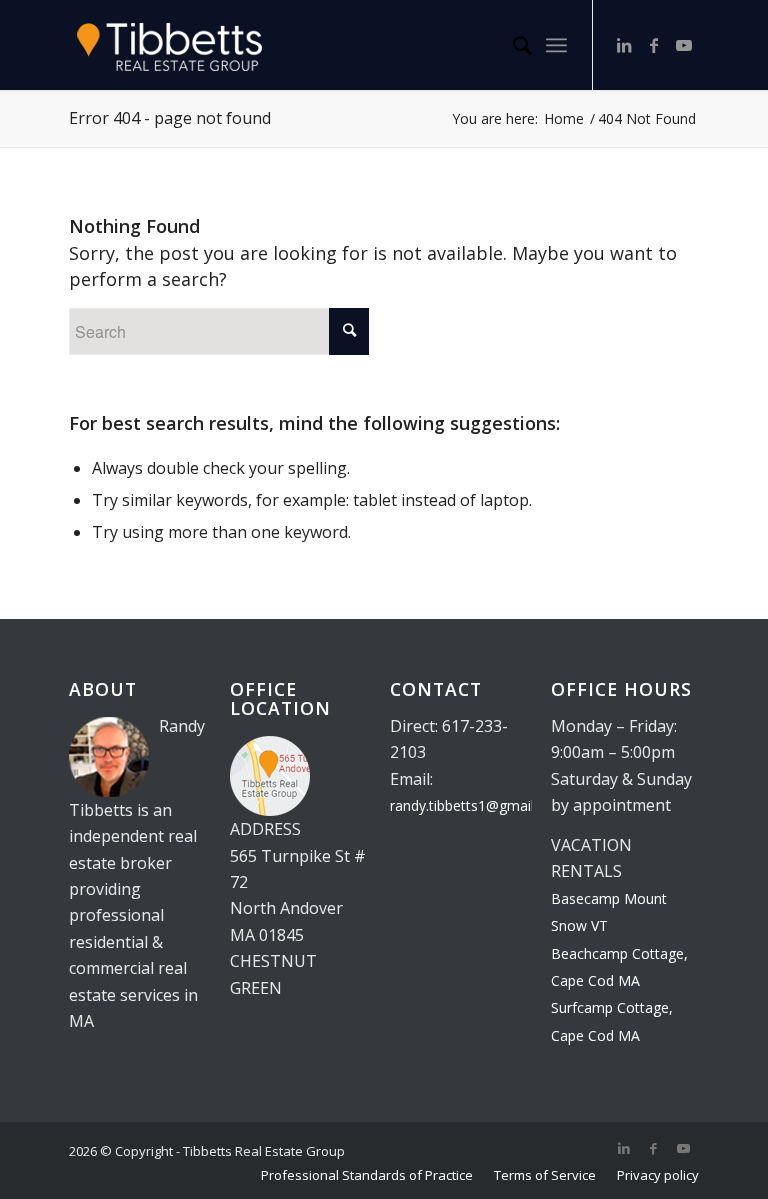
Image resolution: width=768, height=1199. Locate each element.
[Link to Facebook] (654, 45)
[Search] (512, 45)
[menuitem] (512, 45)
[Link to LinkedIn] (624, 45)
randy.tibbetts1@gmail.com (478, 805)
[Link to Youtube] (684, 45)
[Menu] (556, 45)
